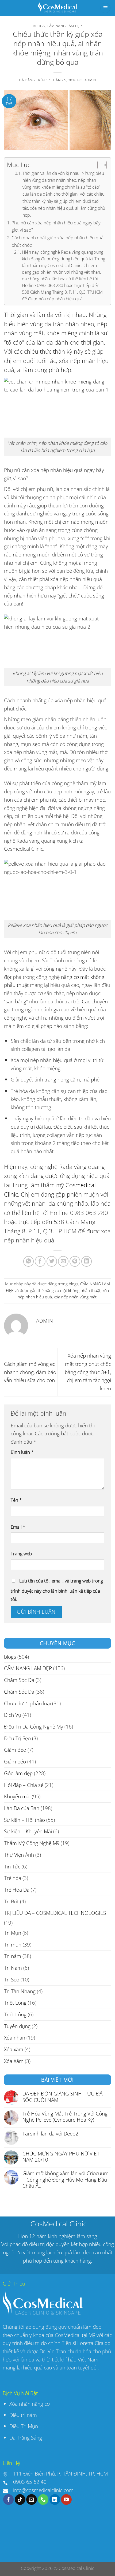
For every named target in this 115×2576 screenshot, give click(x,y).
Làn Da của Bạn (22, 1808)
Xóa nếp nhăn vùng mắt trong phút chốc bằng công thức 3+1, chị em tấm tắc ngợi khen (88, 1372)
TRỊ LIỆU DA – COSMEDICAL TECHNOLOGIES (55, 1913)
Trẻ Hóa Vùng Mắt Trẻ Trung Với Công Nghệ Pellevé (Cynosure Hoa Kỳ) (65, 2117)
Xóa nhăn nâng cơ (30, 2404)
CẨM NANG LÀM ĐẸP (64, 26)
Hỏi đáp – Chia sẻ (24, 1785)
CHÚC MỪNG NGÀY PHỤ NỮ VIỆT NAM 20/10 (61, 2157)
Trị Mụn (13, 1933)
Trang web (21, 1554)
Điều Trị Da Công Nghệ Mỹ (34, 1727)
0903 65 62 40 (30, 2482)
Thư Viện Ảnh (19, 1855)
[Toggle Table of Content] (99, 165)
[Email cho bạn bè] (63, 1261)
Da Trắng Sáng (26, 2438)
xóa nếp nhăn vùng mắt (75, 1297)
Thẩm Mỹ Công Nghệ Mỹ (32, 1843)
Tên (16, 1500)
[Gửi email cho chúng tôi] (32, 2500)
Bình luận (22, 1452)
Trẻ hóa (13, 1878)
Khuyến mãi (17, 1796)
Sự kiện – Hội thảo (24, 1820)
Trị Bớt (11, 1901)
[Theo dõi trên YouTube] (66, 2500)
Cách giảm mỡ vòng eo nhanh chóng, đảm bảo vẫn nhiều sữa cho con (30, 1372)
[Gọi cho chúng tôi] (43, 2500)
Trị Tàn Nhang (20, 1991)
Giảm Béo (15, 1750)
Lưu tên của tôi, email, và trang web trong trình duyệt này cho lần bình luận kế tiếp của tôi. (57, 1590)
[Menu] (105, 8)
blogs (39, 26)
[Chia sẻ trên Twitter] (52, 1261)
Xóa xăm (14, 2049)
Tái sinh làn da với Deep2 (50, 2133)
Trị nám (13, 1956)
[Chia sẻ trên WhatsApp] (29, 1261)
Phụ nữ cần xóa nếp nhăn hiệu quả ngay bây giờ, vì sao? (56, 226)
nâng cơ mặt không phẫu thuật (73, 1291)
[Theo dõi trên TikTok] (20, 2500)
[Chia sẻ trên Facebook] (40, 1261)
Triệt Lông (15, 2003)
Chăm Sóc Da (19, 1680)
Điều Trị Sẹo (17, 1738)
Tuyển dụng (17, 2026)
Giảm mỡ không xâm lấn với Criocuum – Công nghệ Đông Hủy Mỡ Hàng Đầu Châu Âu (66, 2179)
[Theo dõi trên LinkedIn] (55, 2500)
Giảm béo (15, 1761)
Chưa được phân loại (27, 1703)
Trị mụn (13, 1945)
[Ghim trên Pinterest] (75, 1261)
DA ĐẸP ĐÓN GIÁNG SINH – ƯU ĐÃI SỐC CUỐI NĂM (63, 2097)
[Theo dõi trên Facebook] (9, 2500)
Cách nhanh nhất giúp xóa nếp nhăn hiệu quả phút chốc (57, 241)
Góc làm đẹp (18, 1773)
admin (90, 80)
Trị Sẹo (12, 1979)
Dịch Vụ (13, 1715)
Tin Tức (12, 1866)
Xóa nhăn (15, 2038)
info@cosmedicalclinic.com (43, 2490)
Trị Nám (13, 1968)
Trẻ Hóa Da (17, 1890)
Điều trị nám (24, 2415)
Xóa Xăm (14, 2061)
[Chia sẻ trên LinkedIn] (87, 1261)
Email (18, 1527)
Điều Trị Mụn (24, 2426)
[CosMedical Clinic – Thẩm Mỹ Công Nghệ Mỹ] (57, 8)
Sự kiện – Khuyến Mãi (28, 1831)
